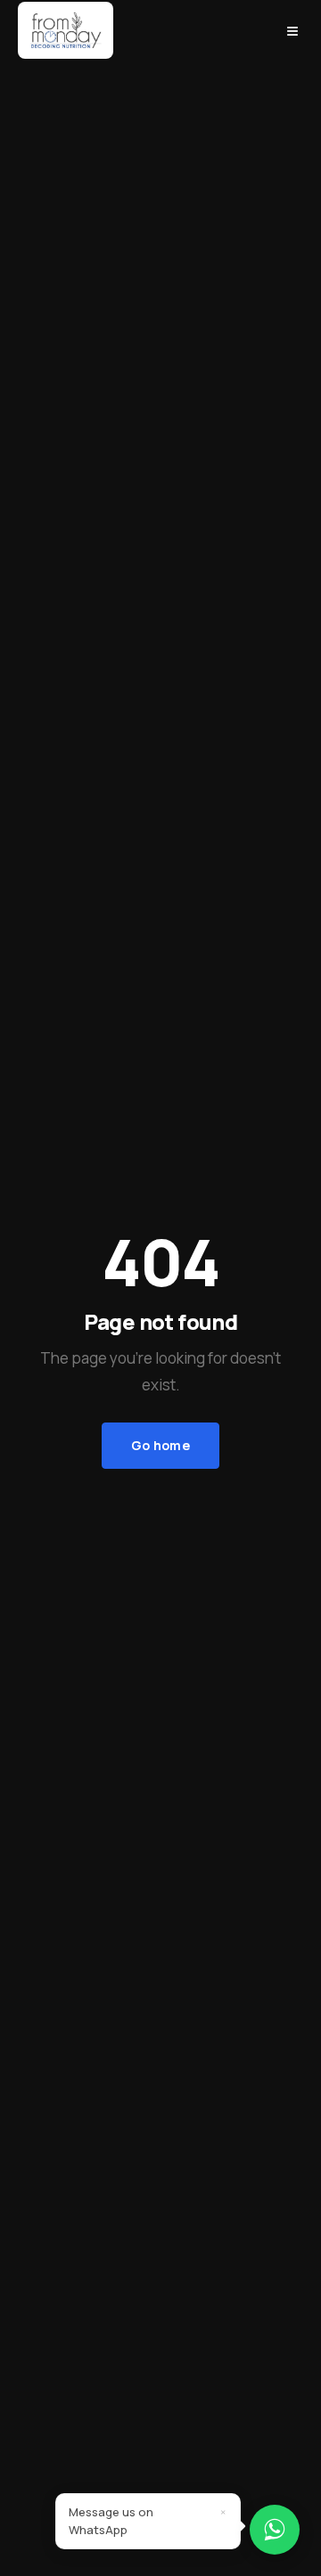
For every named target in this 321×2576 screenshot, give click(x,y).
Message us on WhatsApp (111, 2521)
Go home (160, 1445)
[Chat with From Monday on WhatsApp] (275, 2530)
